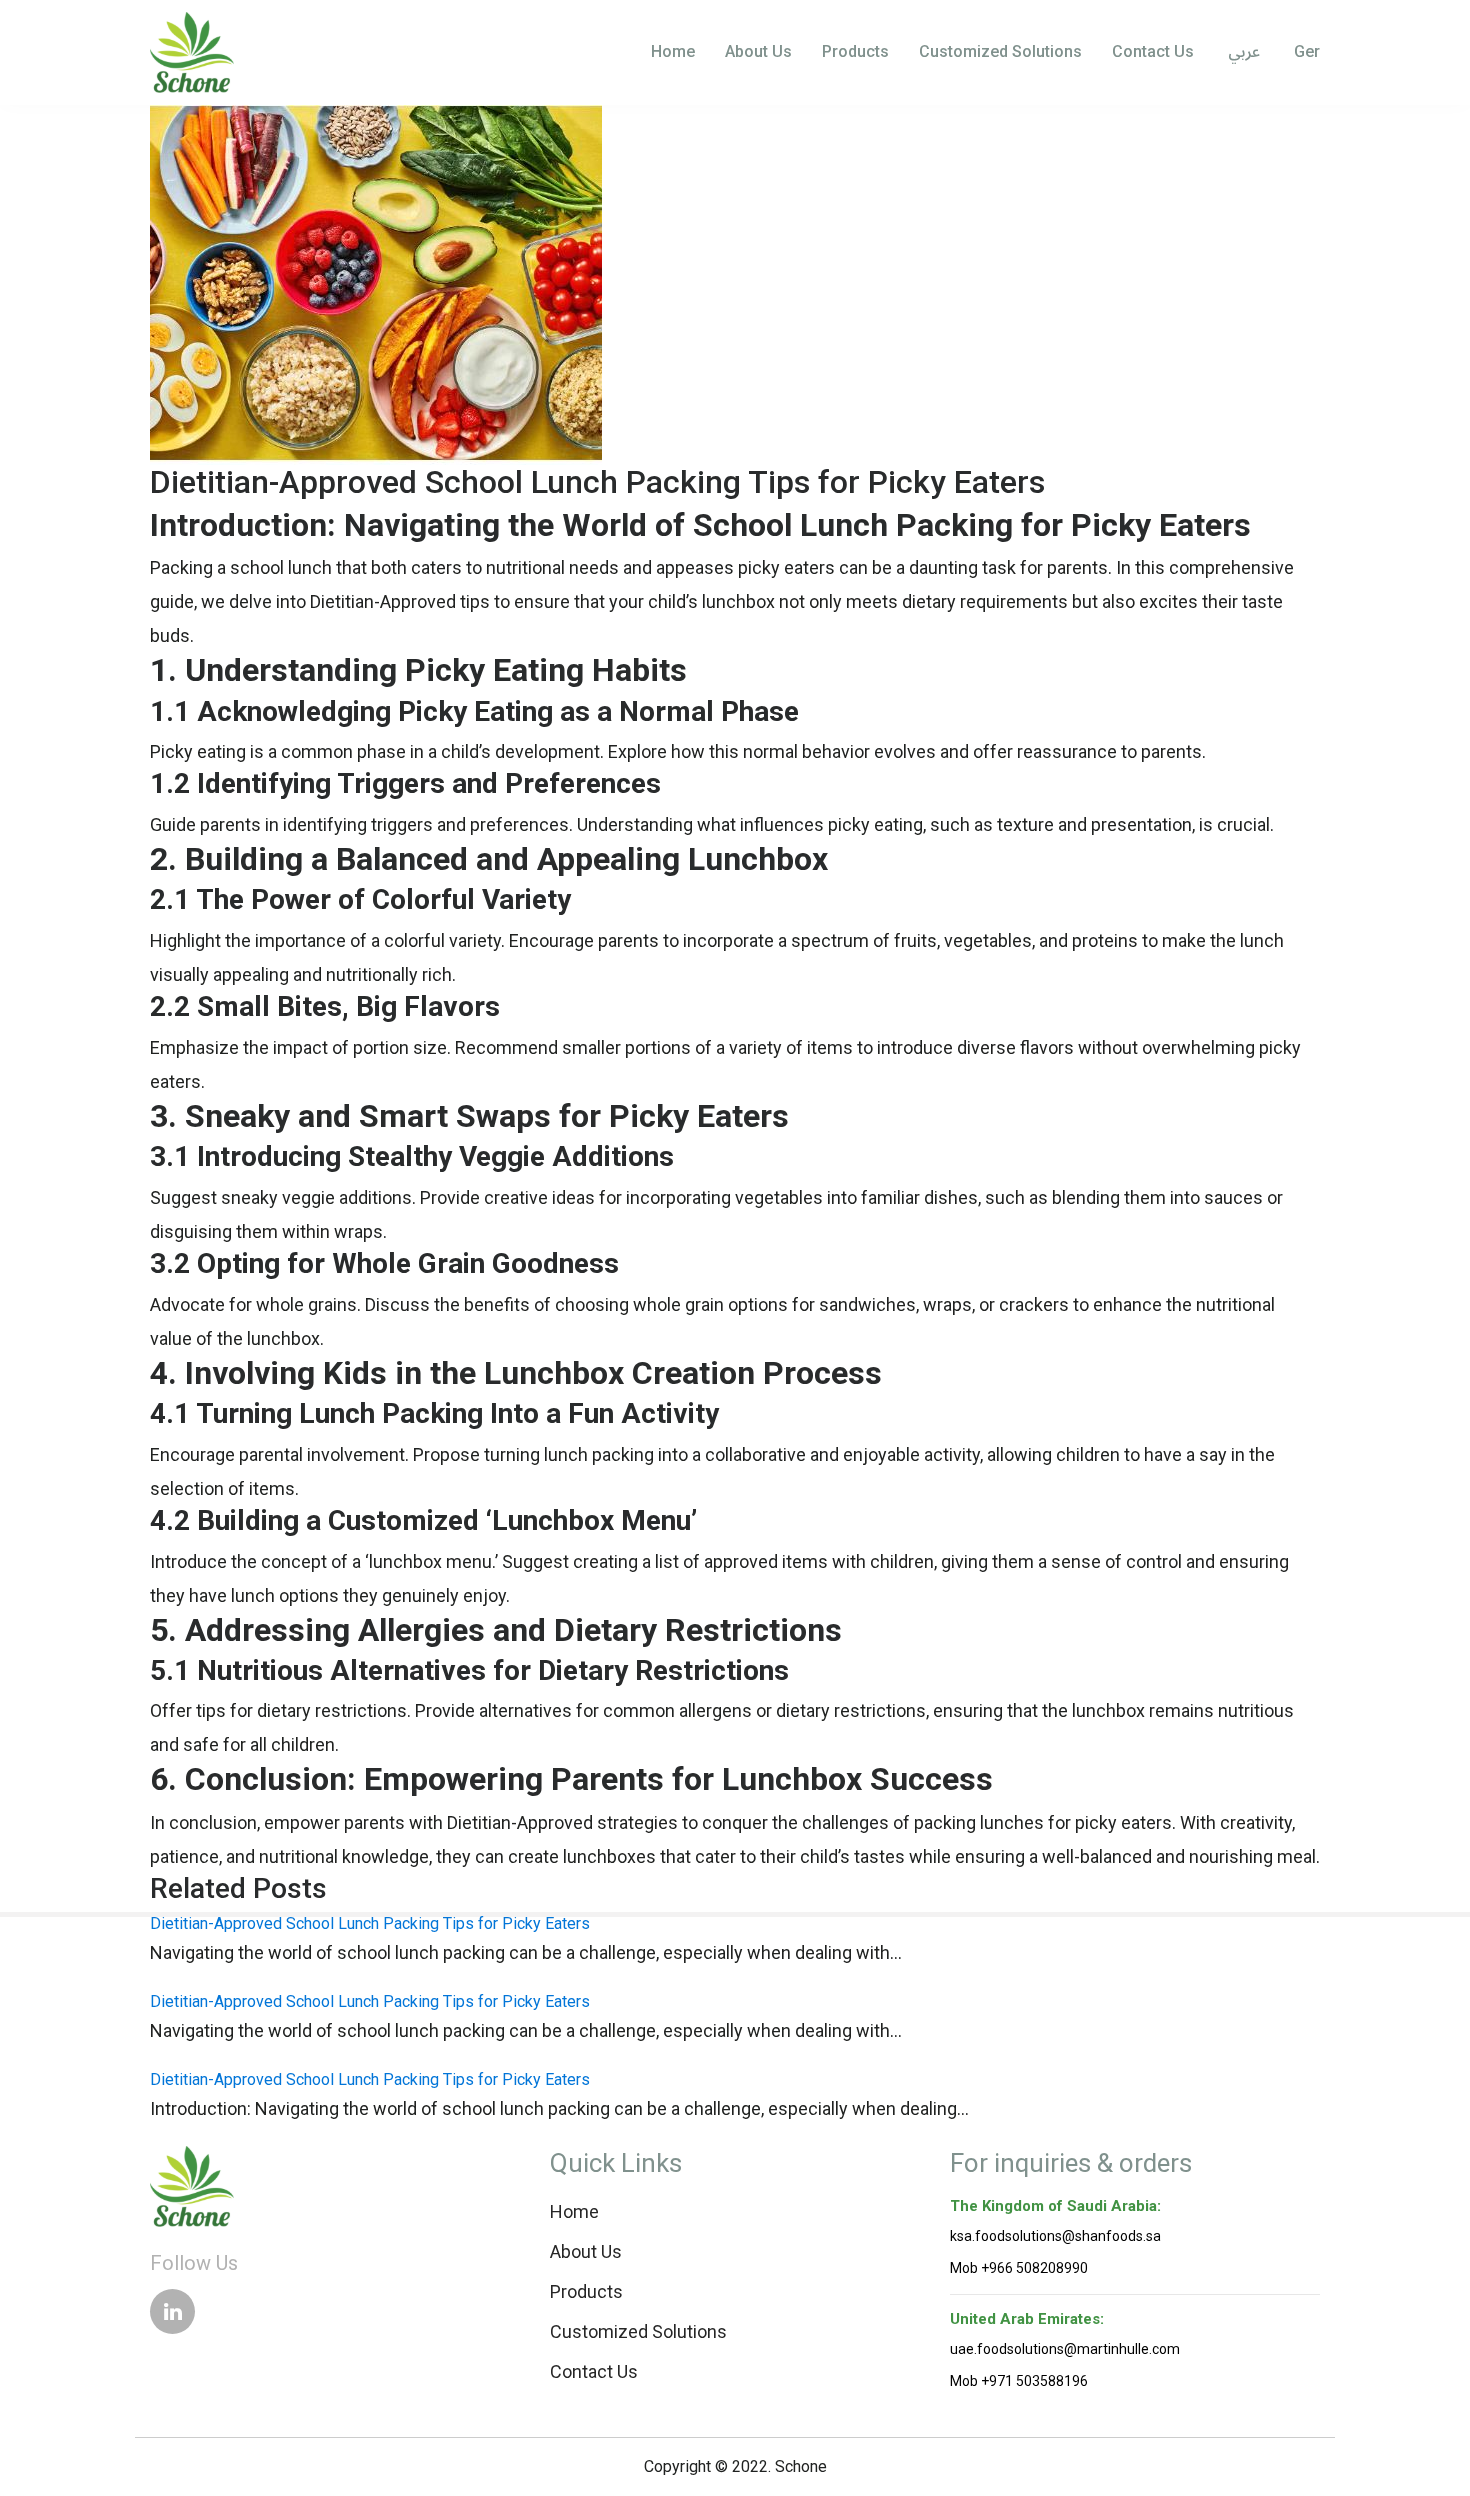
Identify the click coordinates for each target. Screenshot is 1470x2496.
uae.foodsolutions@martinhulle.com (1065, 2349)
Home (673, 51)
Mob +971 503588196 (1019, 2381)
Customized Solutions (1000, 51)
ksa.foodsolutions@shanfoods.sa (1055, 2236)
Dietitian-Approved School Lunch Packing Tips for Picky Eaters (370, 1923)
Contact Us (1153, 51)
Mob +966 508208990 (1019, 2268)
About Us (758, 51)
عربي (1242, 53)
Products (855, 51)
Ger (1305, 51)
